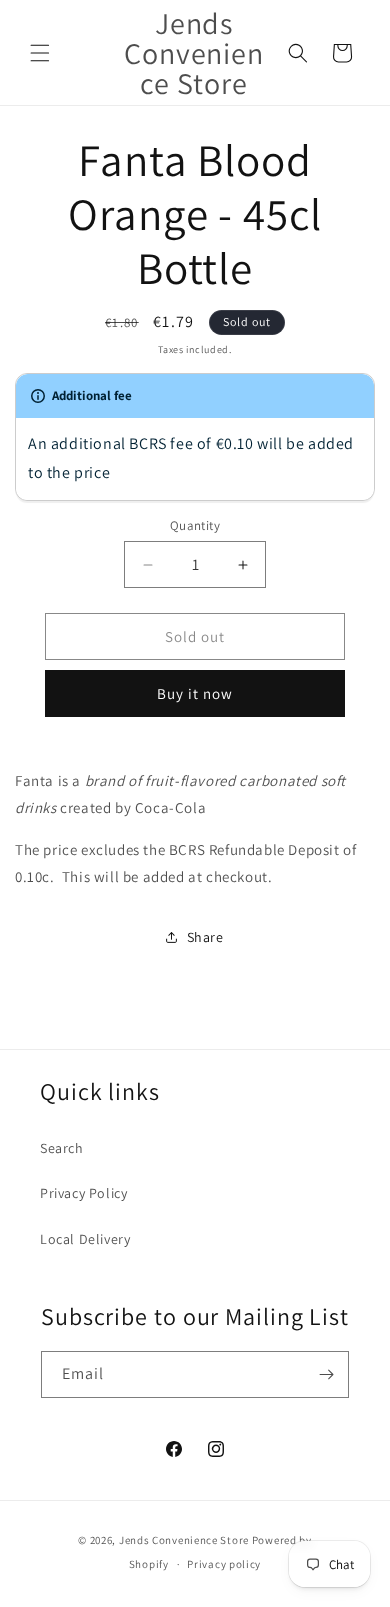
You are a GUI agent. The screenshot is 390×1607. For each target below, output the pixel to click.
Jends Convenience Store (184, 1540)
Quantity (195, 525)
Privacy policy (224, 1564)
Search (62, 1148)
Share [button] (205, 937)
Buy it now (195, 693)
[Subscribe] (326, 1374)
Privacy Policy (83, 1193)
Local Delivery (85, 1239)
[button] (40, 53)
